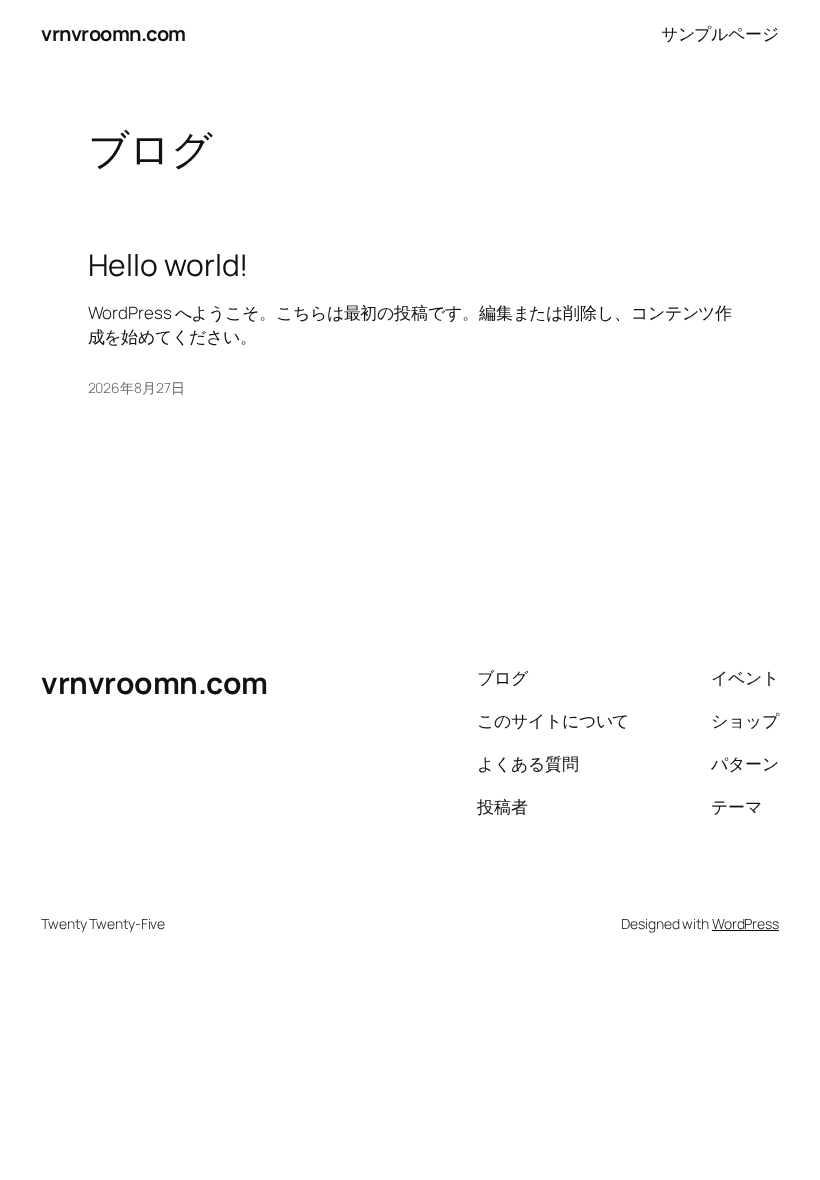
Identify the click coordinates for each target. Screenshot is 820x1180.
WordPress (745, 923)
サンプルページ (720, 33)
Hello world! (168, 265)
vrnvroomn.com (113, 33)
